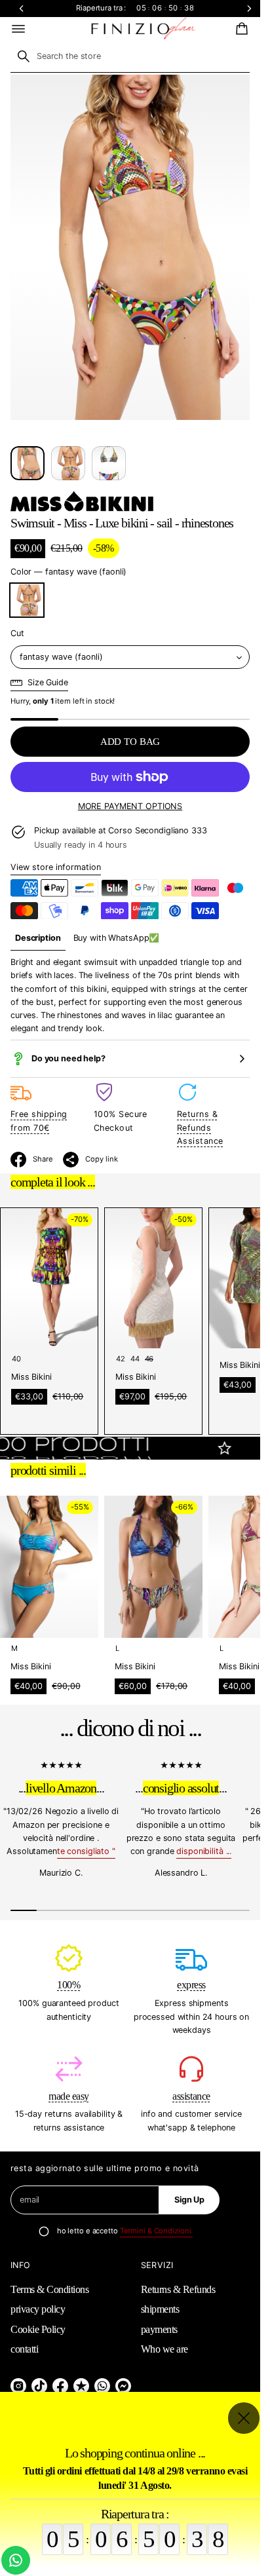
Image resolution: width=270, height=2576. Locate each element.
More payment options (130, 806)
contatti (24, 2349)
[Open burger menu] (18, 29)
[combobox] (130, 56)
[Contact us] (16, 2560)
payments (159, 2329)
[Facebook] (60, 2386)
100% (68, 1985)
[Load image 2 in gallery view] (68, 463)
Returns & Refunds (178, 2289)
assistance (191, 2096)
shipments (160, 2309)
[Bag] (240, 29)
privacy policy (38, 2309)
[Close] (244, 2418)
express (191, 1985)
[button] (240, 29)
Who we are (164, 2349)
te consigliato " (86, 1851)
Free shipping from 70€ (39, 1121)
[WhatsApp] (102, 2386)
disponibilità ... (204, 1851)
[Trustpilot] (81, 2386)
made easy (69, 2096)
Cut (17, 633)
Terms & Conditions (49, 2289)
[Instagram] (18, 2386)
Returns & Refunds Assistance (200, 1127)
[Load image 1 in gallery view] (28, 463)
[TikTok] (39, 2386)
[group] (38, 938)
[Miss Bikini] (82, 501)
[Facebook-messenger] (123, 2386)
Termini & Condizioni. (157, 2231)
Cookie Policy (38, 2329)
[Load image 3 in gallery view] (109, 463)
